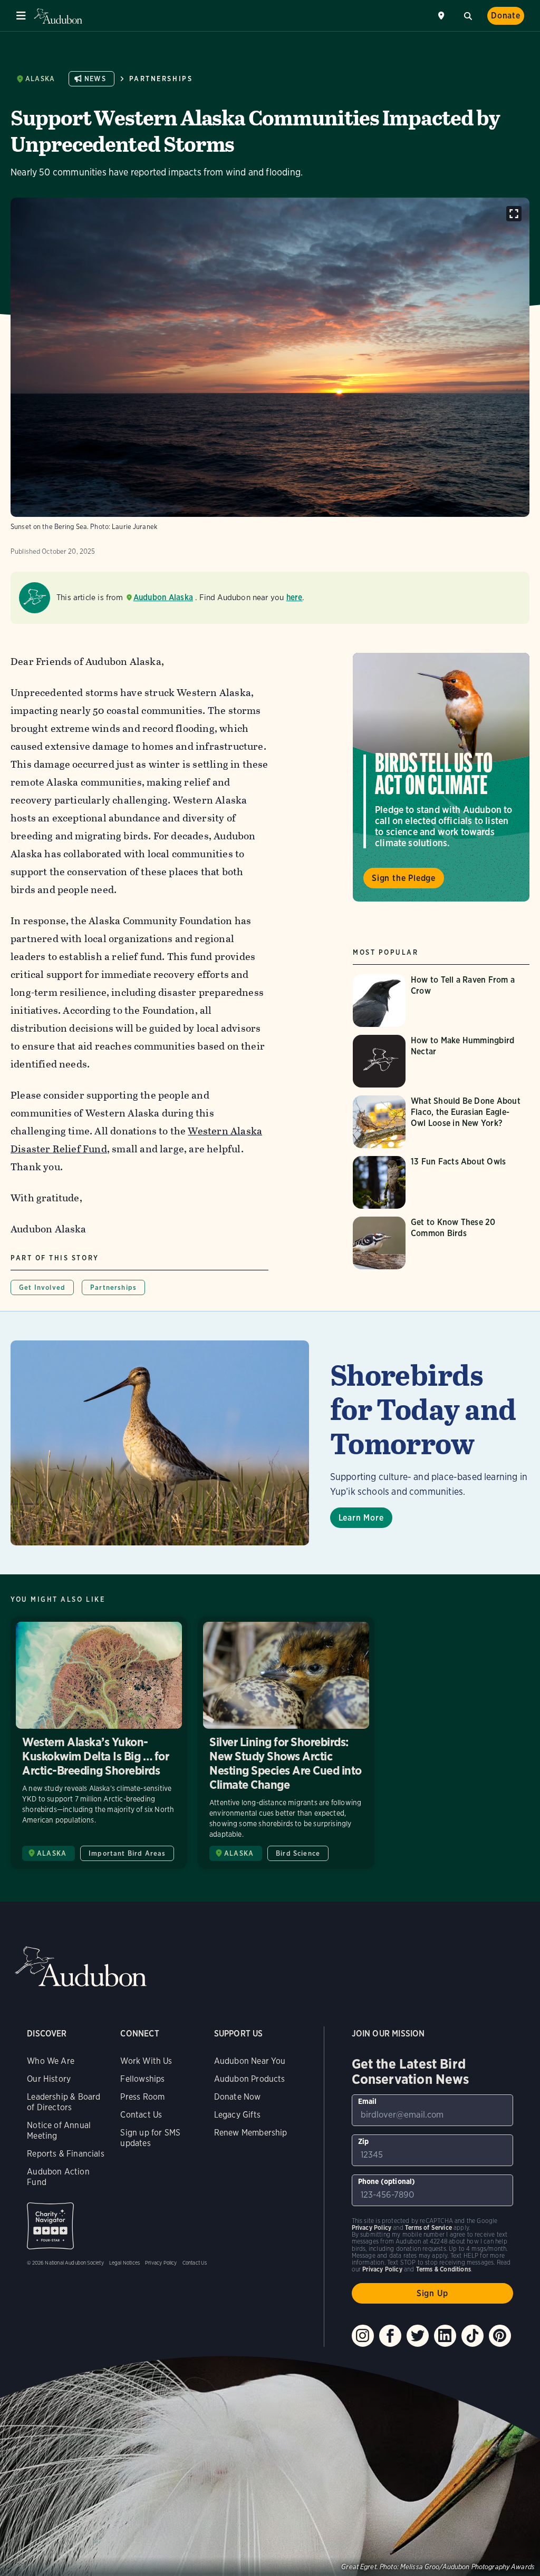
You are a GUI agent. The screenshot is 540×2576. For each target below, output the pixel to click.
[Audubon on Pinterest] (500, 2336)
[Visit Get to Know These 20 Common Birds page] (441, 1243)
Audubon (58, 16)
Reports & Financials (66, 2154)
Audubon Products (250, 2079)
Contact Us (141, 2115)
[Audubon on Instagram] (363, 2336)
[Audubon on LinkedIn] (445, 2336)
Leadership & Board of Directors (64, 2102)
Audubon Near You (250, 2061)
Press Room (142, 2097)
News (95, 79)
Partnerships (161, 79)
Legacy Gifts (237, 2115)
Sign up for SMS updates (150, 2138)
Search (468, 15)
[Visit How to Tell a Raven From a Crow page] (441, 1001)
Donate (506, 16)
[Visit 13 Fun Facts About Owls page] (441, 1182)
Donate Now (238, 2097)
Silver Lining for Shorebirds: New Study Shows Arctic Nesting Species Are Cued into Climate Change (286, 1743)
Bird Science (298, 1853)
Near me (442, 16)
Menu (21, 16)
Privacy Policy (161, 2262)
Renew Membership (251, 2133)
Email (368, 2101)
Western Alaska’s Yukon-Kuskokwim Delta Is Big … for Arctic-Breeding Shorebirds (99, 1743)
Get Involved (42, 1287)
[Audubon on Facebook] (390, 2336)
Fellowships (142, 2079)
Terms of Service (428, 2227)
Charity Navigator (50, 2226)
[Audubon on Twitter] (418, 2336)
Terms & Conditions (443, 2269)
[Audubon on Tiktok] (472, 2336)
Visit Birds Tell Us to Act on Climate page (441, 777)
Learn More (361, 1518)
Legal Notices (124, 2262)
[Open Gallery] (514, 214)
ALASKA (52, 1853)
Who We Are (51, 2061)
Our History (49, 2079)
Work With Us (146, 2061)
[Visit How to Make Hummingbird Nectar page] (441, 1061)
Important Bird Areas (127, 1853)
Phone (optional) (387, 2181)
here (295, 597)
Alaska (40, 79)
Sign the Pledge (404, 878)
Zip (364, 2141)
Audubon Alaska (163, 597)
